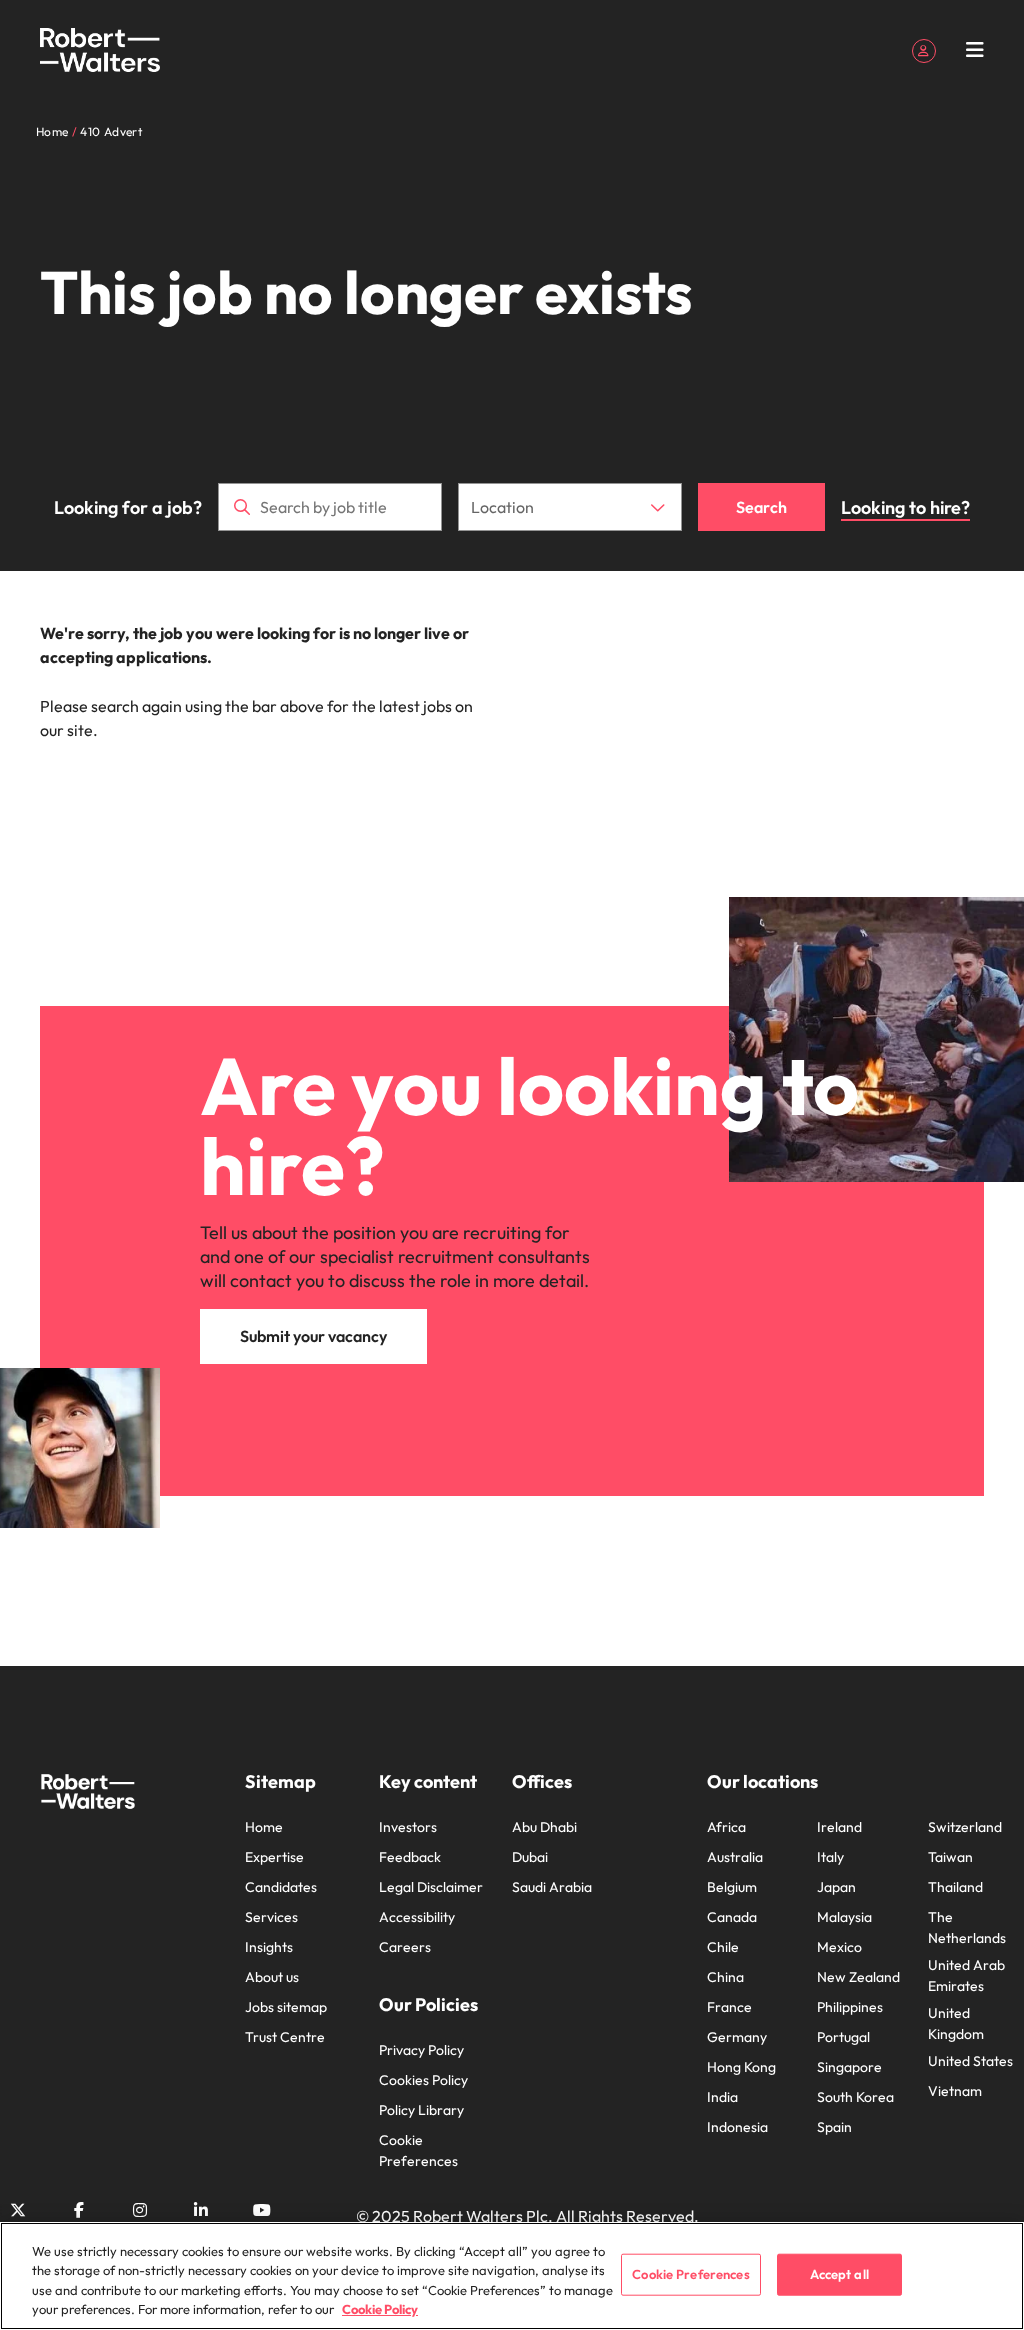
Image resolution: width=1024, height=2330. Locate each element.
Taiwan (950, 1857)
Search (761, 507)
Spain (834, 2127)
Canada (732, 1917)
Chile (723, 1947)
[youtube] (262, 2210)
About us (272, 1977)
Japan (836, 1887)
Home (264, 1827)
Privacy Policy (421, 2050)
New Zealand (858, 1977)
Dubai (530, 1857)
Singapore (849, 2067)
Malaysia (844, 1917)
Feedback (410, 1857)
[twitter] (18, 2210)
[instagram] (140, 2210)
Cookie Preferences (418, 2150)
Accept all (839, 2274)
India (722, 2097)
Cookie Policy (380, 2309)
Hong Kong (741, 2067)
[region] (512, 2276)
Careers (405, 1947)
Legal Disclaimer (431, 1887)
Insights (269, 1947)
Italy (830, 1857)
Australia (735, 1857)
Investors (408, 1827)
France (729, 2007)
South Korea (855, 2097)
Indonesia (737, 2127)
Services (271, 1917)
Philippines (850, 2007)
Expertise (274, 1857)
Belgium (732, 1887)
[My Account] (924, 49)
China (725, 1977)
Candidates (281, 1887)
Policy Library (421, 2110)
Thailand (955, 1887)
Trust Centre (285, 2037)
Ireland (839, 1827)
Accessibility (417, 1917)
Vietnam (955, 2091)
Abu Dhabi (544, 1827)
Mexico (839, 1947)
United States (970, 2061)
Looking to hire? (905, 507)
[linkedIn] (201, 2210)
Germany (737, 2037)
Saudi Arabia (552, 1887)
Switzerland (965, 1827)
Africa (726, 1827)
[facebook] (79, 2210)
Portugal (843, 2037)
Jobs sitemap (286, 2007)
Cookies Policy (423, 2080)
